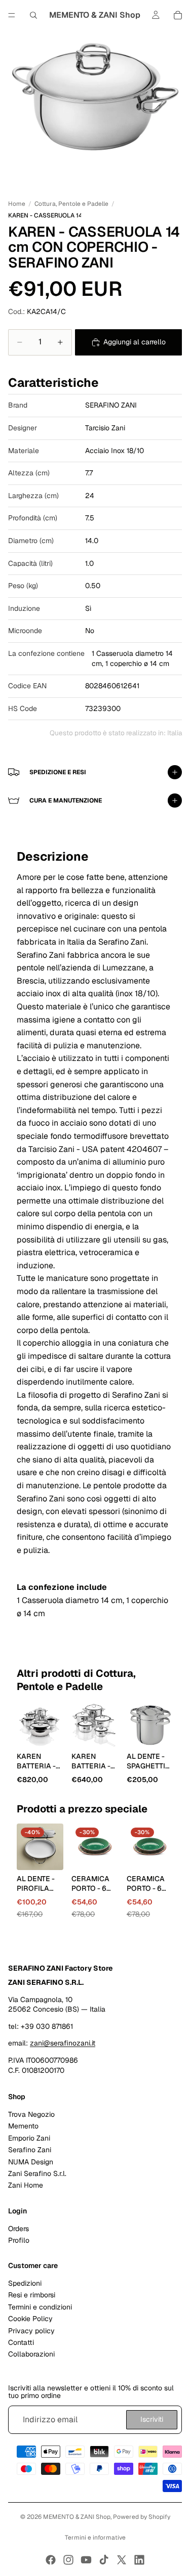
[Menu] (12, 15)
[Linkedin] (139, 2560)
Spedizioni (25, 2284)
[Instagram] (68, 2560)
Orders (18, 2229)
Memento (23, 2126)
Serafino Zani (30, 2150)
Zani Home (26, 2186)
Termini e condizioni (40, 2307)
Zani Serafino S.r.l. (37, 2173)
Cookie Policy (30, 2319)
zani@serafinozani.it (63, 2044)
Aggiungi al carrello (135, 342)
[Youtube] (86, 2560)
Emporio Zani (29, 2138)
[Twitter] (122, 2560)
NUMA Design (31, 2162)
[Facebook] (51, 2560)
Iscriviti (152, 2420)
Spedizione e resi (58, 772)
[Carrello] (178, 15)
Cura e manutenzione (66, 801)
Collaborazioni (31, 2355)
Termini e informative (95, 2538)
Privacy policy (31, 2331)
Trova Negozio (31, 2114)
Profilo (19, 2240)
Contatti (21, 2342)
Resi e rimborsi (32, 2295)
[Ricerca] (33, 15)
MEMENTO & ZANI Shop (77, 2517)
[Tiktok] (104, 2560)
